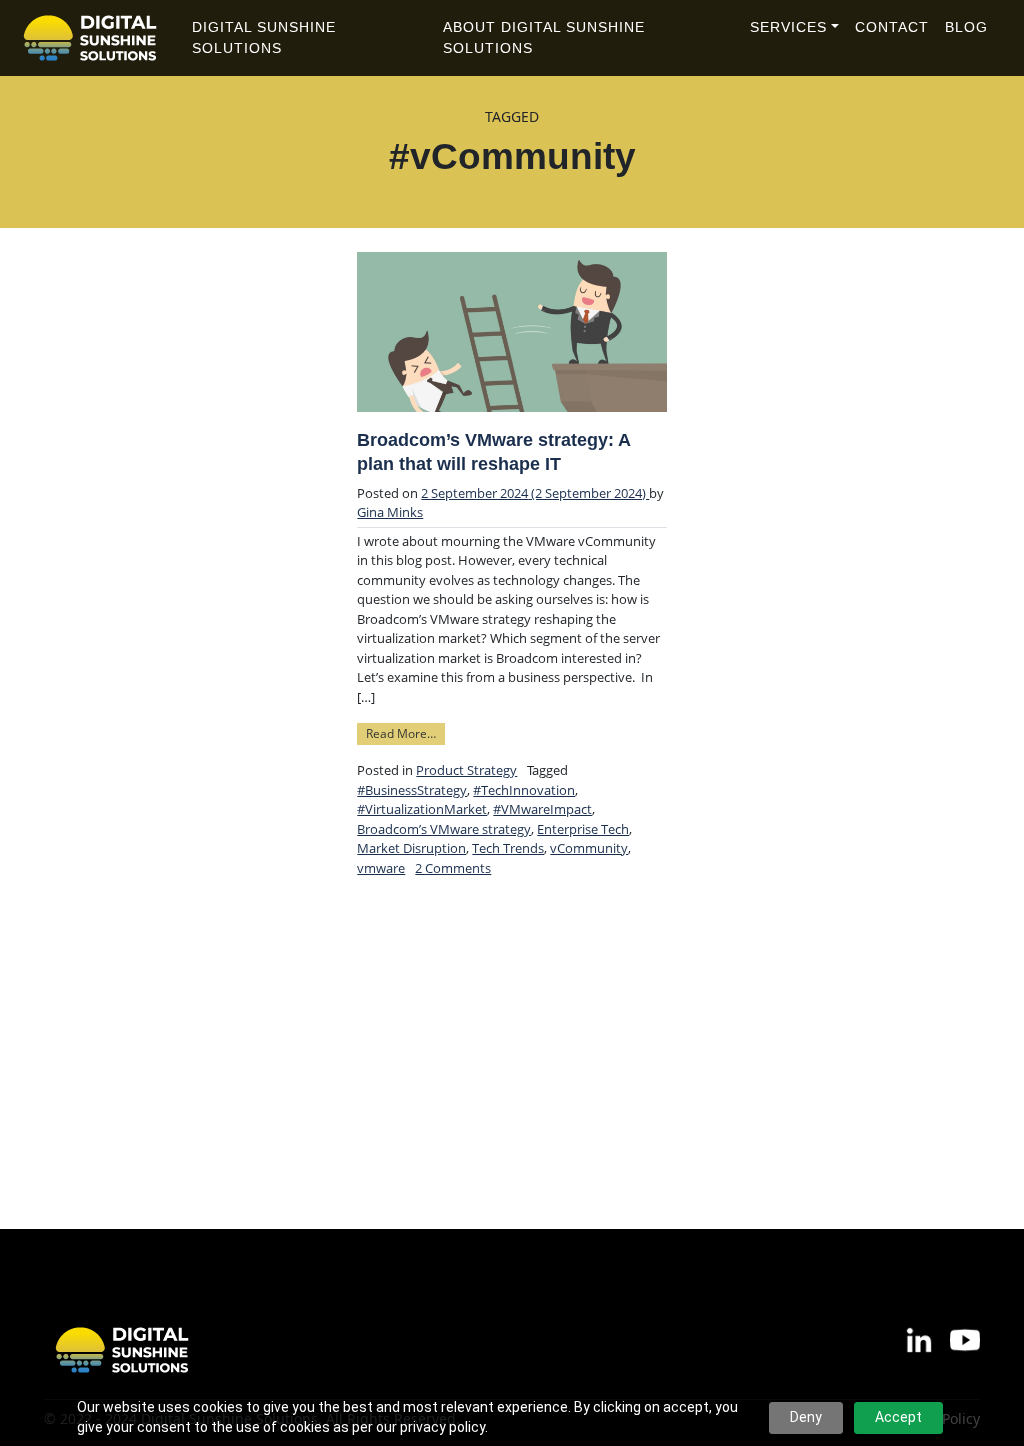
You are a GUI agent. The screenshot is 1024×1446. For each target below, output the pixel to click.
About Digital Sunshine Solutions (544, 37)
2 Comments (453, 868)
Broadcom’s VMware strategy (444, 829)
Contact (892, 27)
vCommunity (589, 848)
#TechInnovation (524, 790)
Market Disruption (411, 848)
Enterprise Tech (583, 829)
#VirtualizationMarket (422, 809)
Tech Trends (508, 848)
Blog (966, 27)
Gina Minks (390, 512)
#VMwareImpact (542, 809)
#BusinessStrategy (412, 790)
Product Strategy (466, 770)
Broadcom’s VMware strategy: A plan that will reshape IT (493, 452)
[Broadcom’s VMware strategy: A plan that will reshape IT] (511, 332)
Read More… (405, 732)
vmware (381, 868)
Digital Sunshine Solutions (264, 37)
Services (788, 27)
